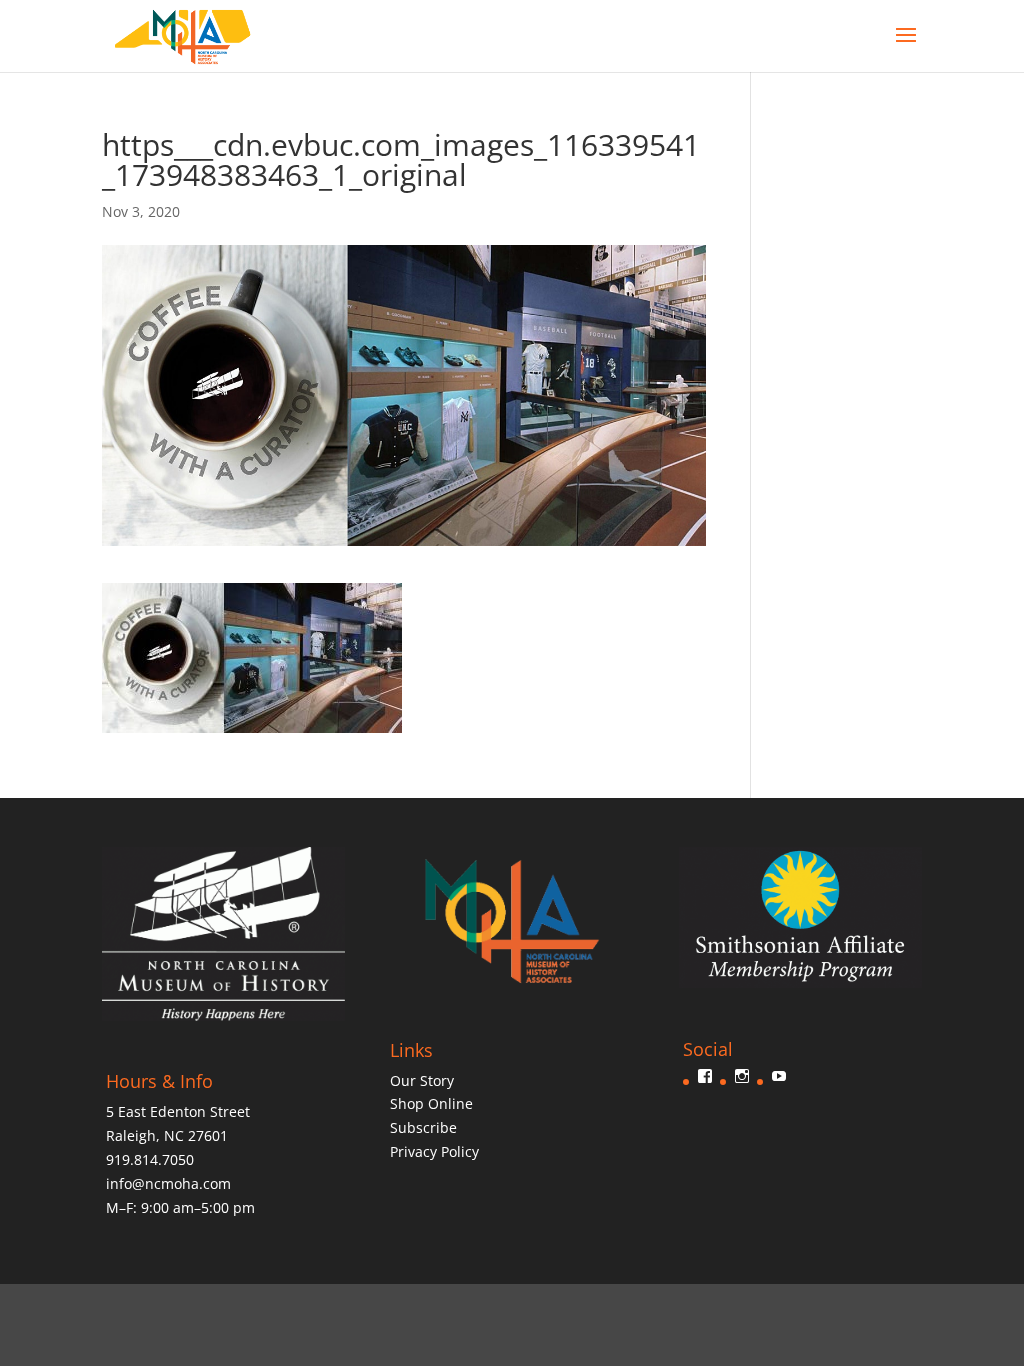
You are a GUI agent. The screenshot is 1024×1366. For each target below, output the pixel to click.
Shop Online (431, 1103)
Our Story (422, 1080)
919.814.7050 (150, 1159)
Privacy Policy (434, 1151)
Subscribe (423, 1127)
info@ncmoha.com (168, 1183)
